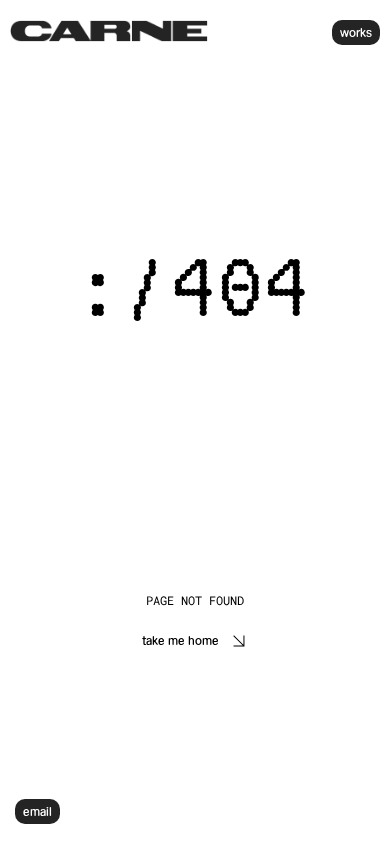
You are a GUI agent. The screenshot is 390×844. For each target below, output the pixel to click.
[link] (109, 31)
